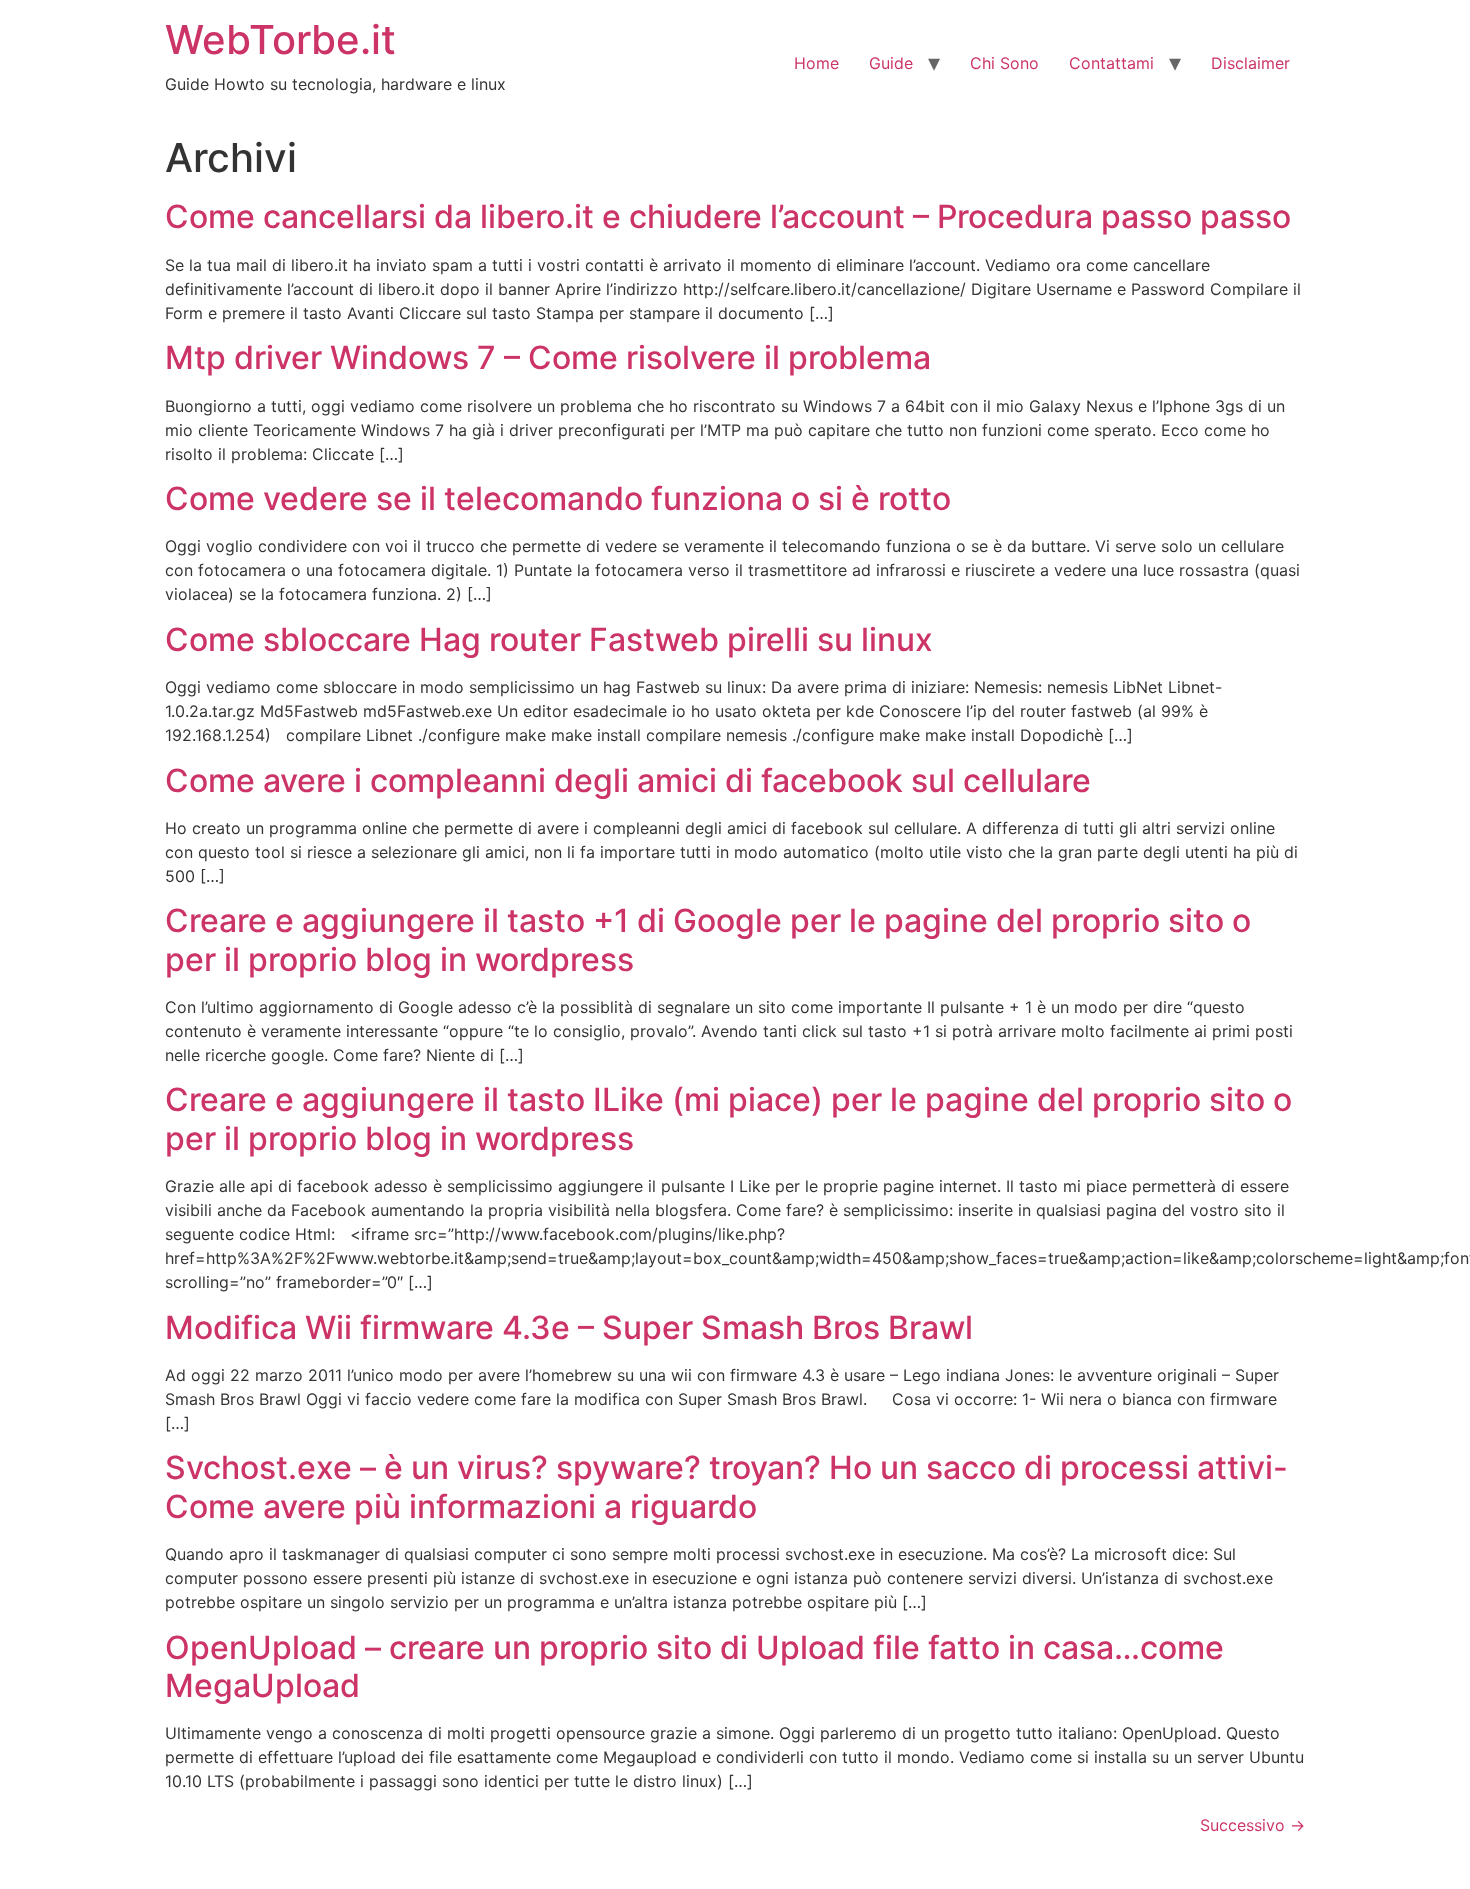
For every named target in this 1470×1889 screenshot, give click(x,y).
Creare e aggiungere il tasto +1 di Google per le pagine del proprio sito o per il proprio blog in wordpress (708, 939)
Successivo (1252, 1825)
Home (816, 63)
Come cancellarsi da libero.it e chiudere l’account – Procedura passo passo (728, 216)
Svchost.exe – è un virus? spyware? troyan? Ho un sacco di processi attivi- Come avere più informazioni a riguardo (726, 1486)
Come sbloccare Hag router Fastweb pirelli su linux (549, 639)
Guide (891, 63)
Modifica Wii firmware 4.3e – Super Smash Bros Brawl (569, 1327)
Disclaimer (1250, 63)
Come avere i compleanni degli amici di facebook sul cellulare (628, 780)
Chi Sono (1004, 63)
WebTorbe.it (280, 39)
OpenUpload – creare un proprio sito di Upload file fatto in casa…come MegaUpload (694, 1666)
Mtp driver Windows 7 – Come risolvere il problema (548, 357)
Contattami (1111, 63)
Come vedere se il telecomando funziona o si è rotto (558, 498)
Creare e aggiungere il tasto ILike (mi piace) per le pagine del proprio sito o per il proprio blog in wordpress (728, 1118)
